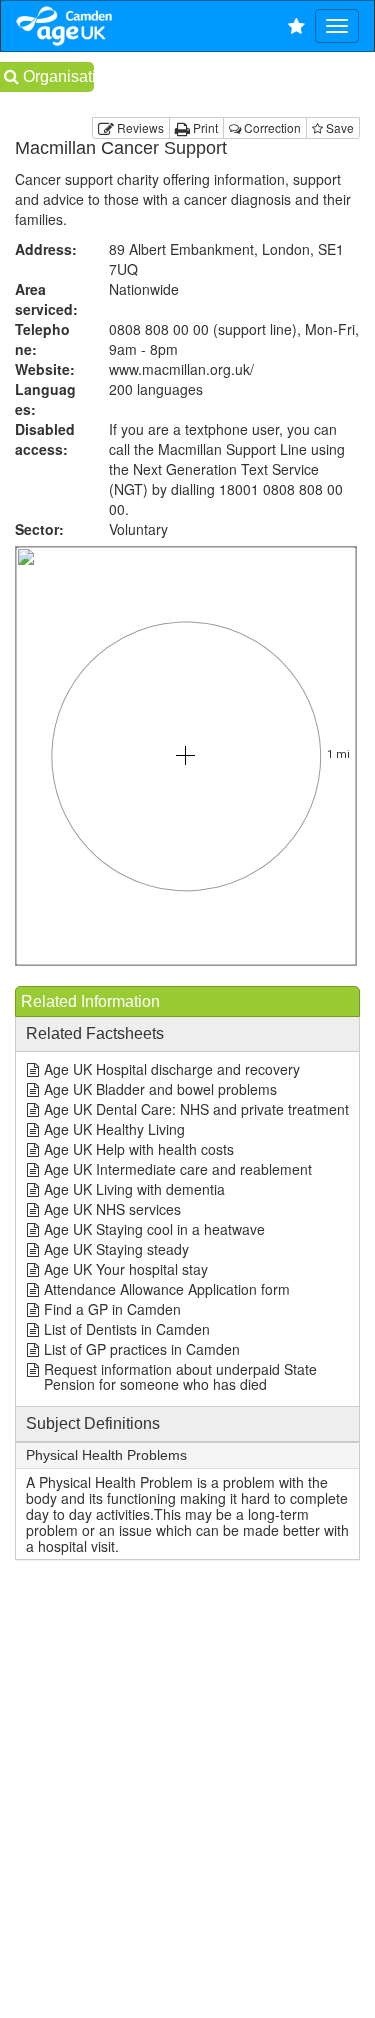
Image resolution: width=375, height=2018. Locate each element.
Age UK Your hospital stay (126, 1269)
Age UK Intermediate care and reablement (178, 1169)
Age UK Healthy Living (114, 1129)
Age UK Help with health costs (139, 1149)
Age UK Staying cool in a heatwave (154, 1229)
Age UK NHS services (112, 1209)
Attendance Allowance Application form (167, 1289)
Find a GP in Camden (112, 1309)
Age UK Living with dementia (134, 1189)
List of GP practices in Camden (142, 1349)
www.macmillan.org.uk (181, 369)
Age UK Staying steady (116, 1249)
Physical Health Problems (106, 1455)
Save (338, 127)
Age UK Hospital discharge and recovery (172, 1069)
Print (204, 127)
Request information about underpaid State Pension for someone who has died (180, 1376)
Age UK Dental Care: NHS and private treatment (196, 1109)
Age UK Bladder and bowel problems (160, 1089)
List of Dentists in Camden (127, 1329)
